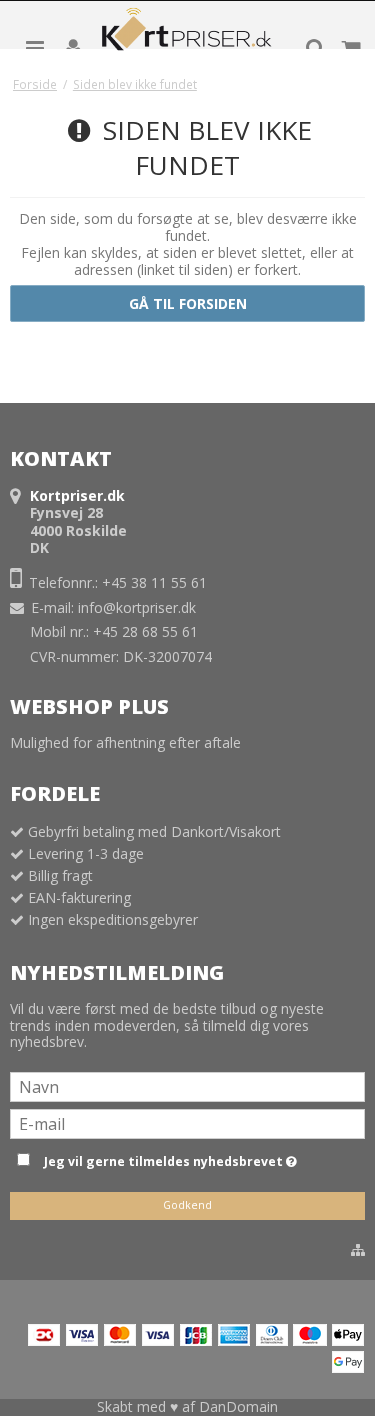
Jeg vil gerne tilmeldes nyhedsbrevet (201, 1158)
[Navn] (187, 1085)
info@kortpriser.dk (137, 607)
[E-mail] (187, 1122)
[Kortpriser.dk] (188, 33)
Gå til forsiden (188, 303)
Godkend (187, 1205)
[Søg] (315, 47)
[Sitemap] (358, 1250)
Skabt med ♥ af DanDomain (187, 1406)
